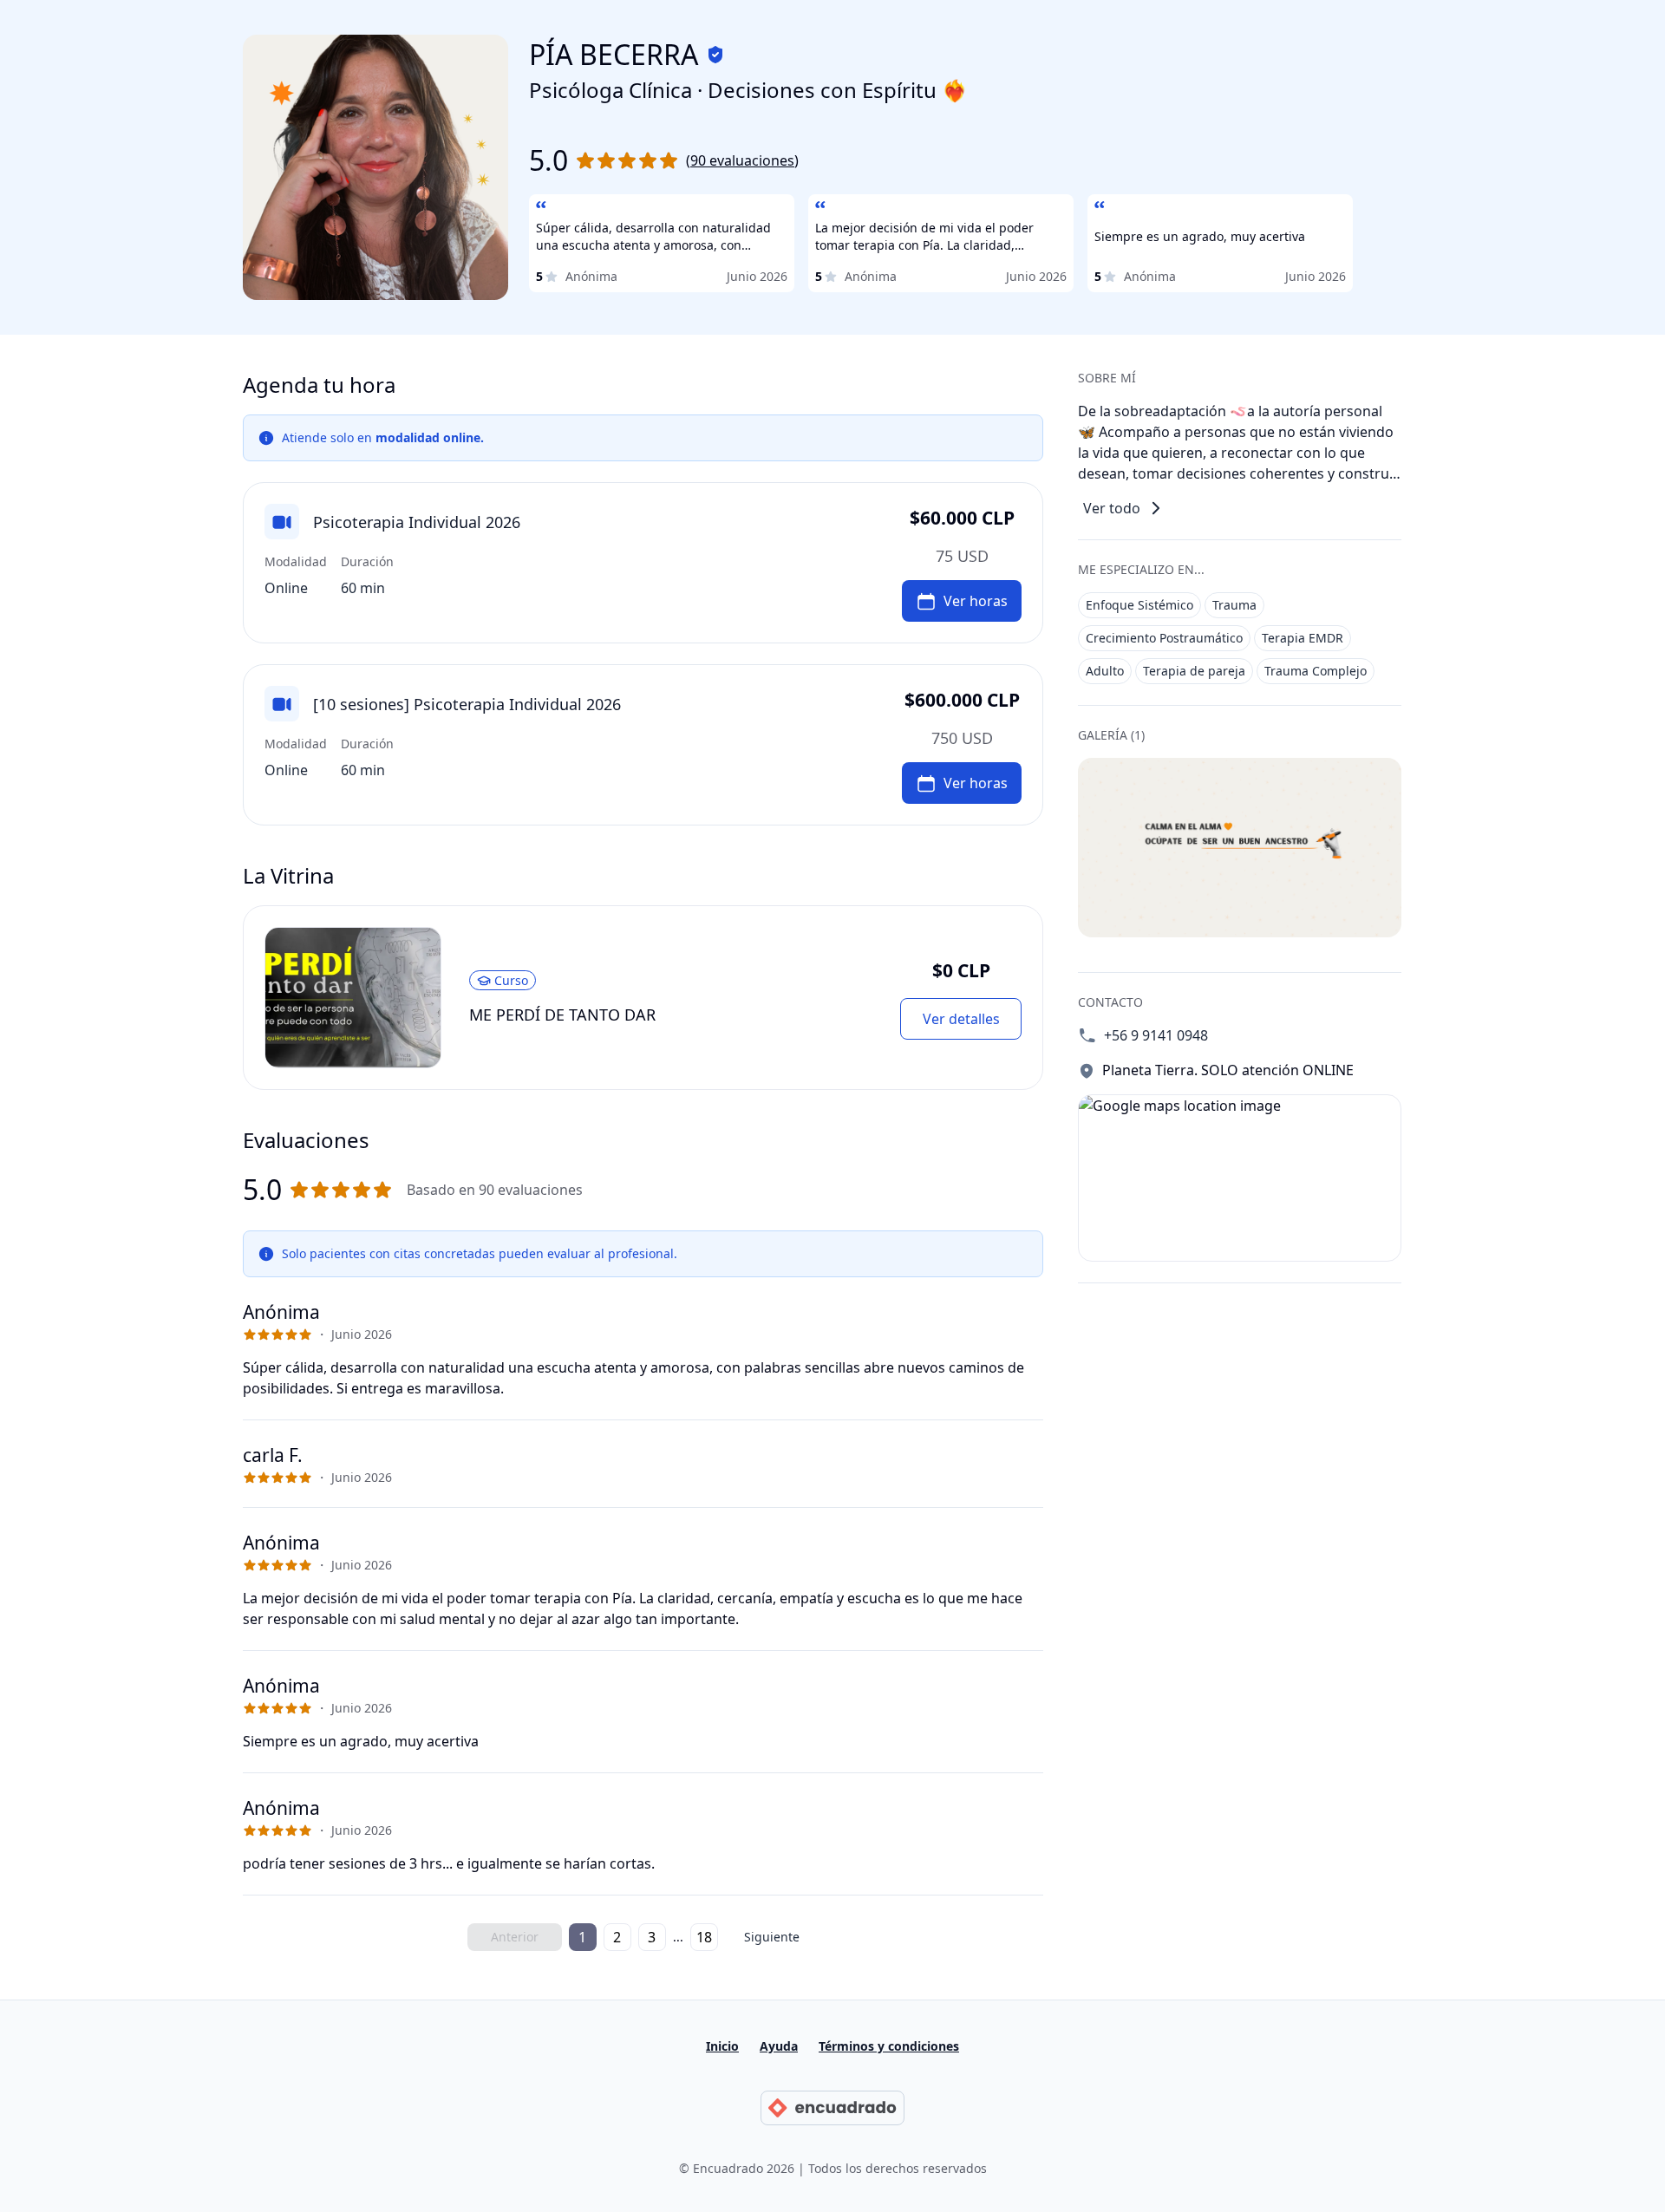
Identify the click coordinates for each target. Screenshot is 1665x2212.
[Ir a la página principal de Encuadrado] (832, 2108)
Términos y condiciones (889, 2046)
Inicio (722, 2046)
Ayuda (779, 2046)
